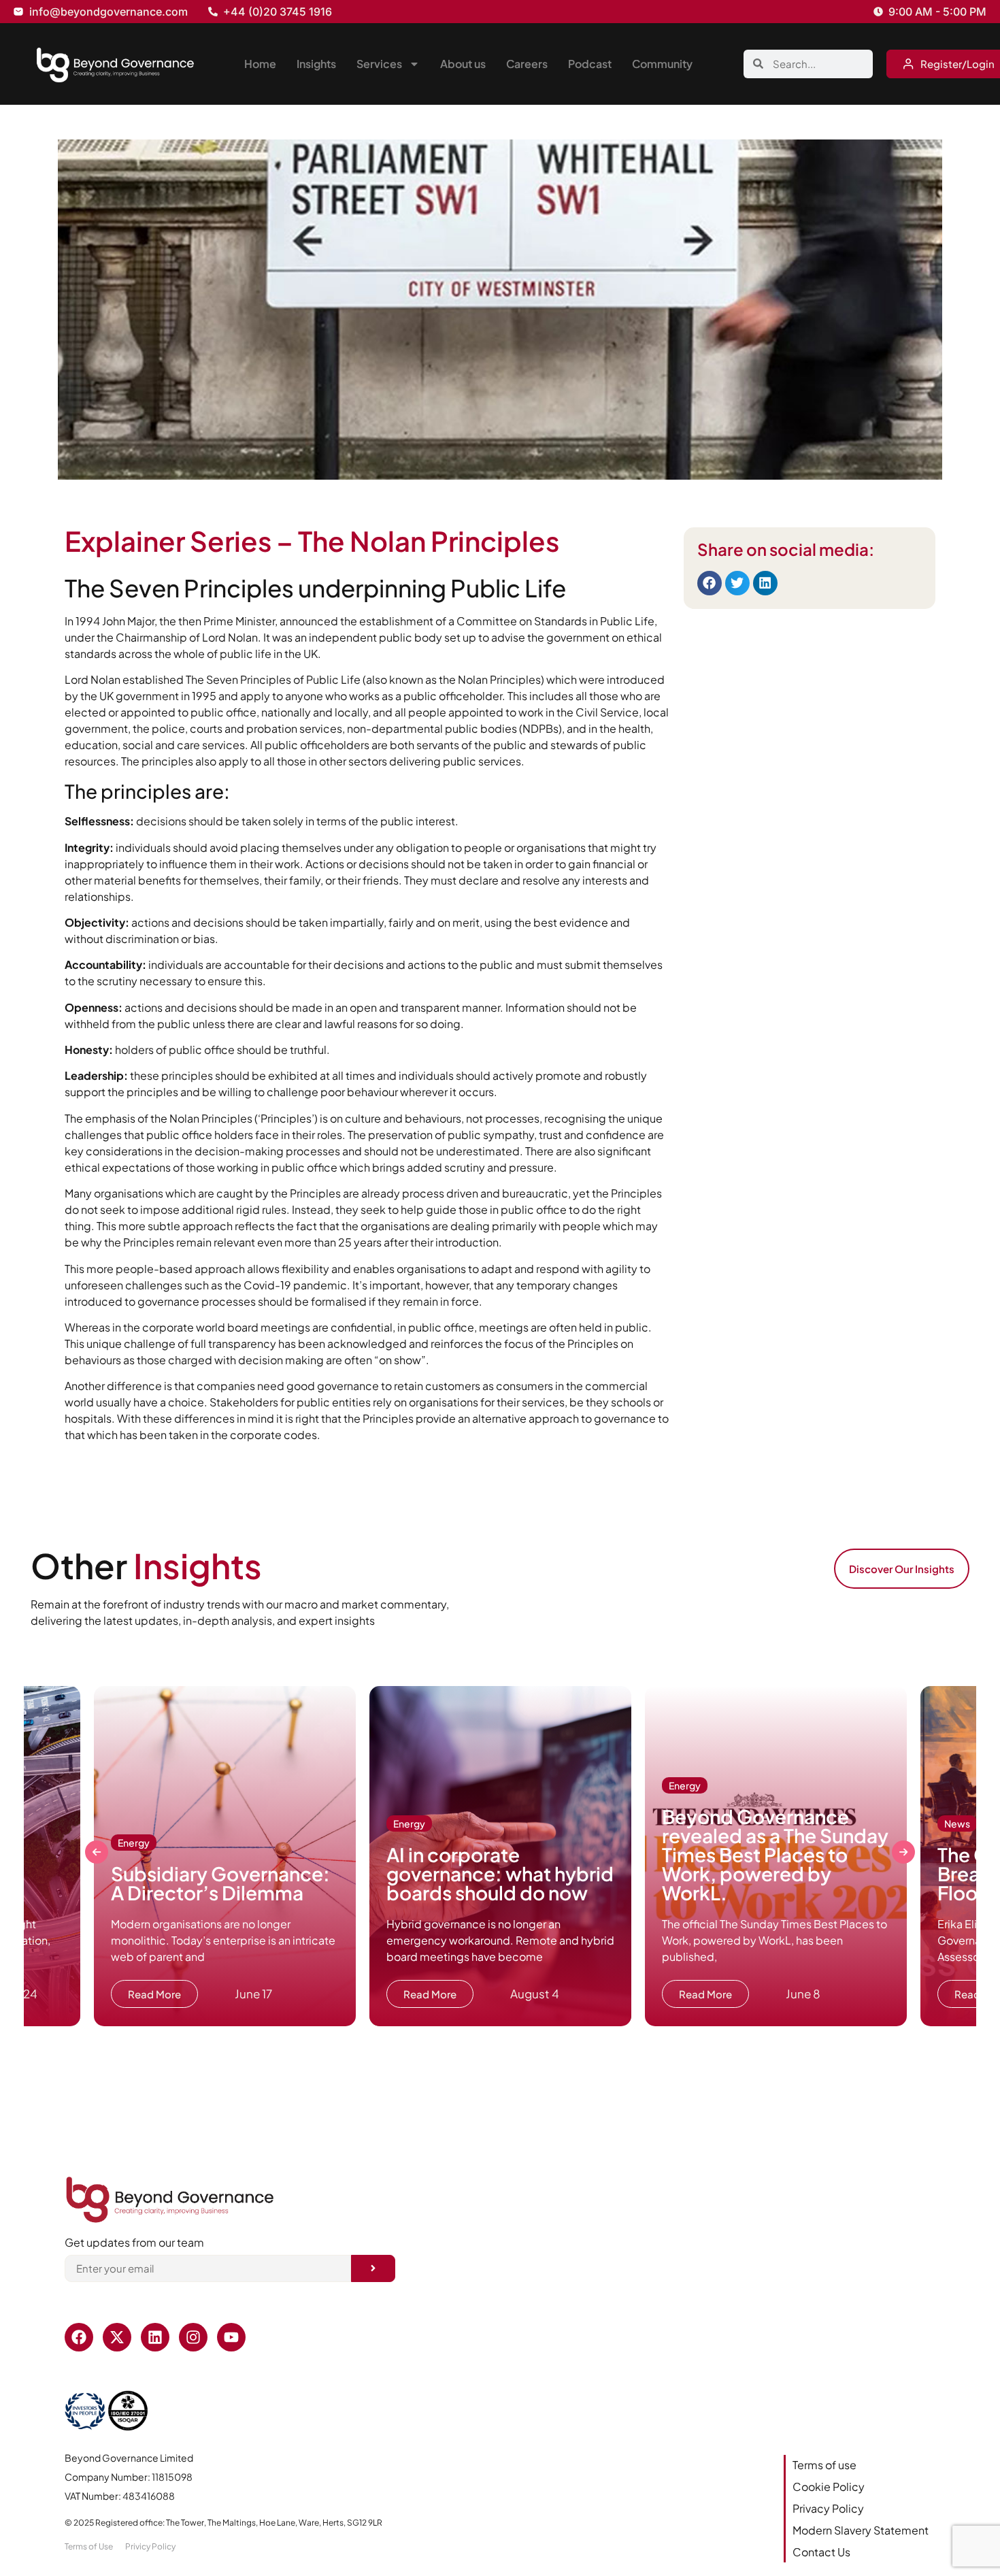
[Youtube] (231, 2337)
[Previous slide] (97, 1852)
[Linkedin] (155, 2337)
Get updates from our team (134, 2243)
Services (379, 64)
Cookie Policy (829, 2487)
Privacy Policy (828, 2508)
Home (260, 64)
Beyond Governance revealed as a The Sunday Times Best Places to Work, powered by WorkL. (775, 1854)
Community (662, 64)
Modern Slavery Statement (861, 2530)
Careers (527, 64)
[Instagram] (193, 2337)
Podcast (590, 64)
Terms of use (824, 2465)
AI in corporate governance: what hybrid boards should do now (500, 1873)
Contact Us (821, 2552)
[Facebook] (79, 2337)
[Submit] (373, 2268)
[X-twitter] (117, 2337)
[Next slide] (903, 1852)
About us (463, 64)
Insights (316, 64)
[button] (710, 583)
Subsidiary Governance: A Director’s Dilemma (220, 1883)
